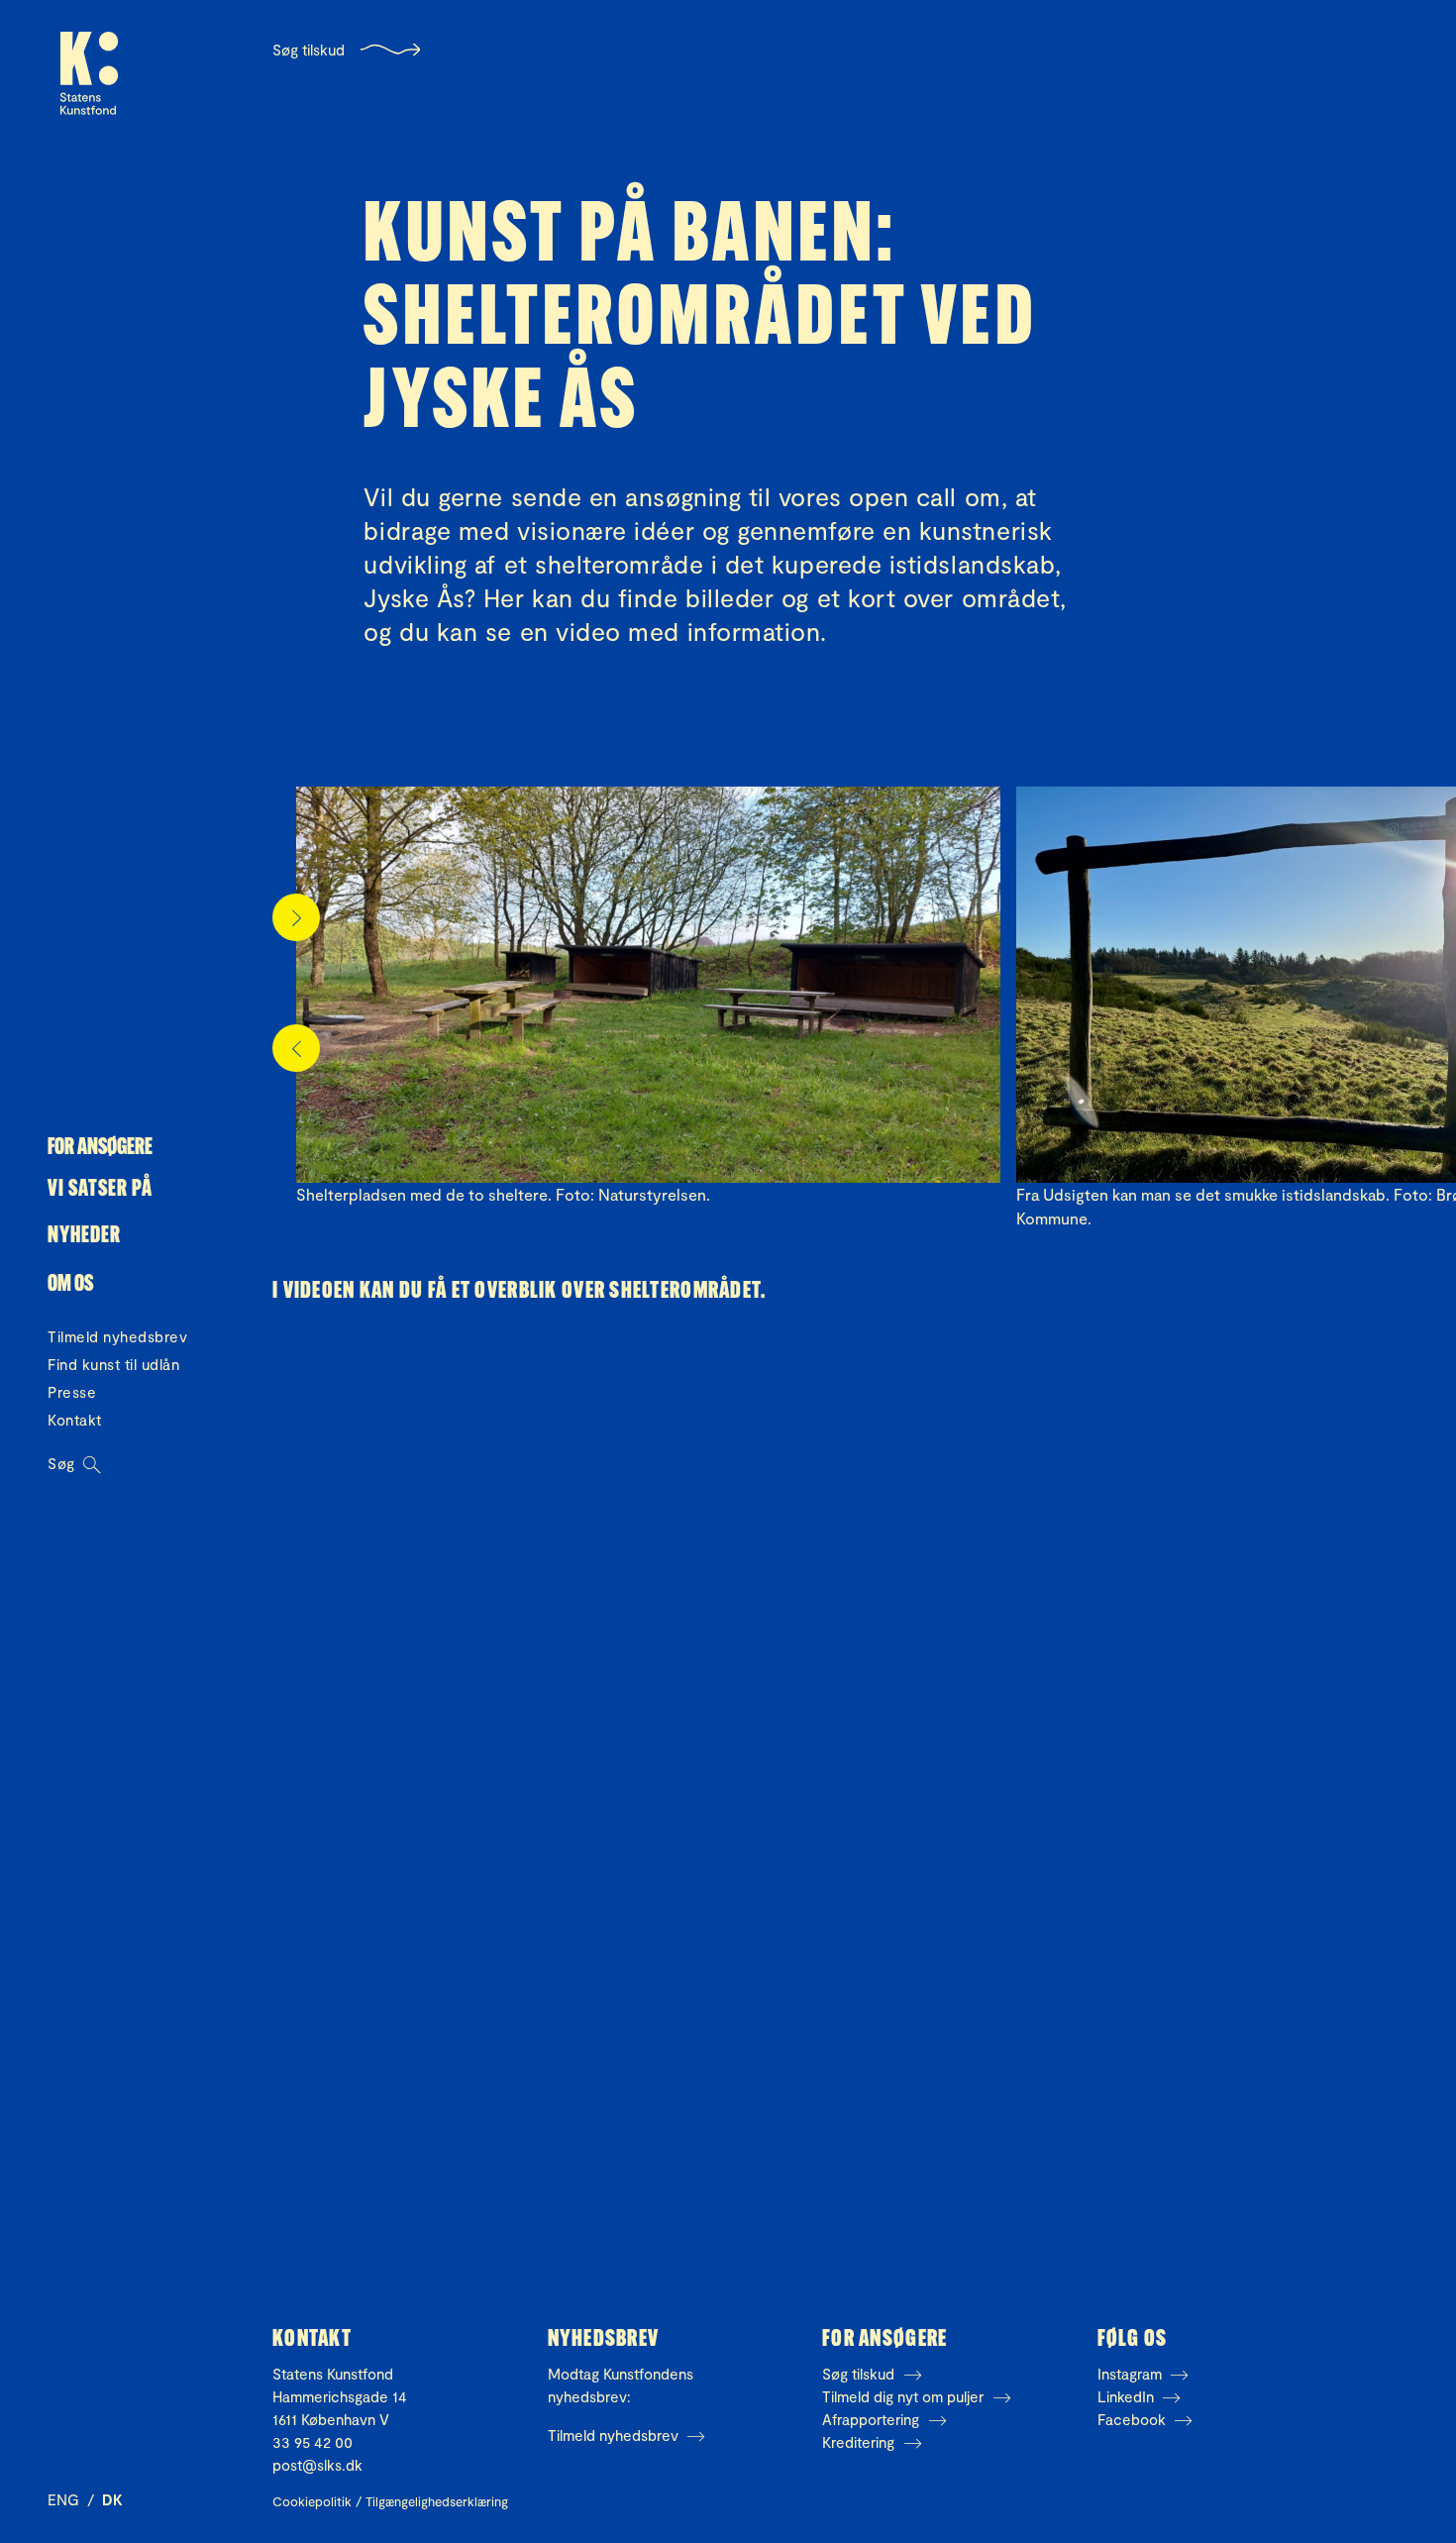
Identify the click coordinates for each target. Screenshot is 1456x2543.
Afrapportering (873, 2419)
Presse (72, 1392)
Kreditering (860, 2442)
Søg (63, 1463)
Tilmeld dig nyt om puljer (905, 2396)
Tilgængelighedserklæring (437, 2501)
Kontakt (75, 1420)
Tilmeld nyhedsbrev (117, 1336)
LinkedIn (1128, 2396)
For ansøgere (100, 1149)
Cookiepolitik (312, 2501)
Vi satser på (100, 1190)
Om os (70, 1285)
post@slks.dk (317, 2465)
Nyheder (84, 1237)
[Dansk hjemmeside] (89, 73)
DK (112, 2499)
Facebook (1134, 2419)
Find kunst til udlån (113, 1364)
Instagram (1132, 2374)
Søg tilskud (309, 50)
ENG (65, 2499)
